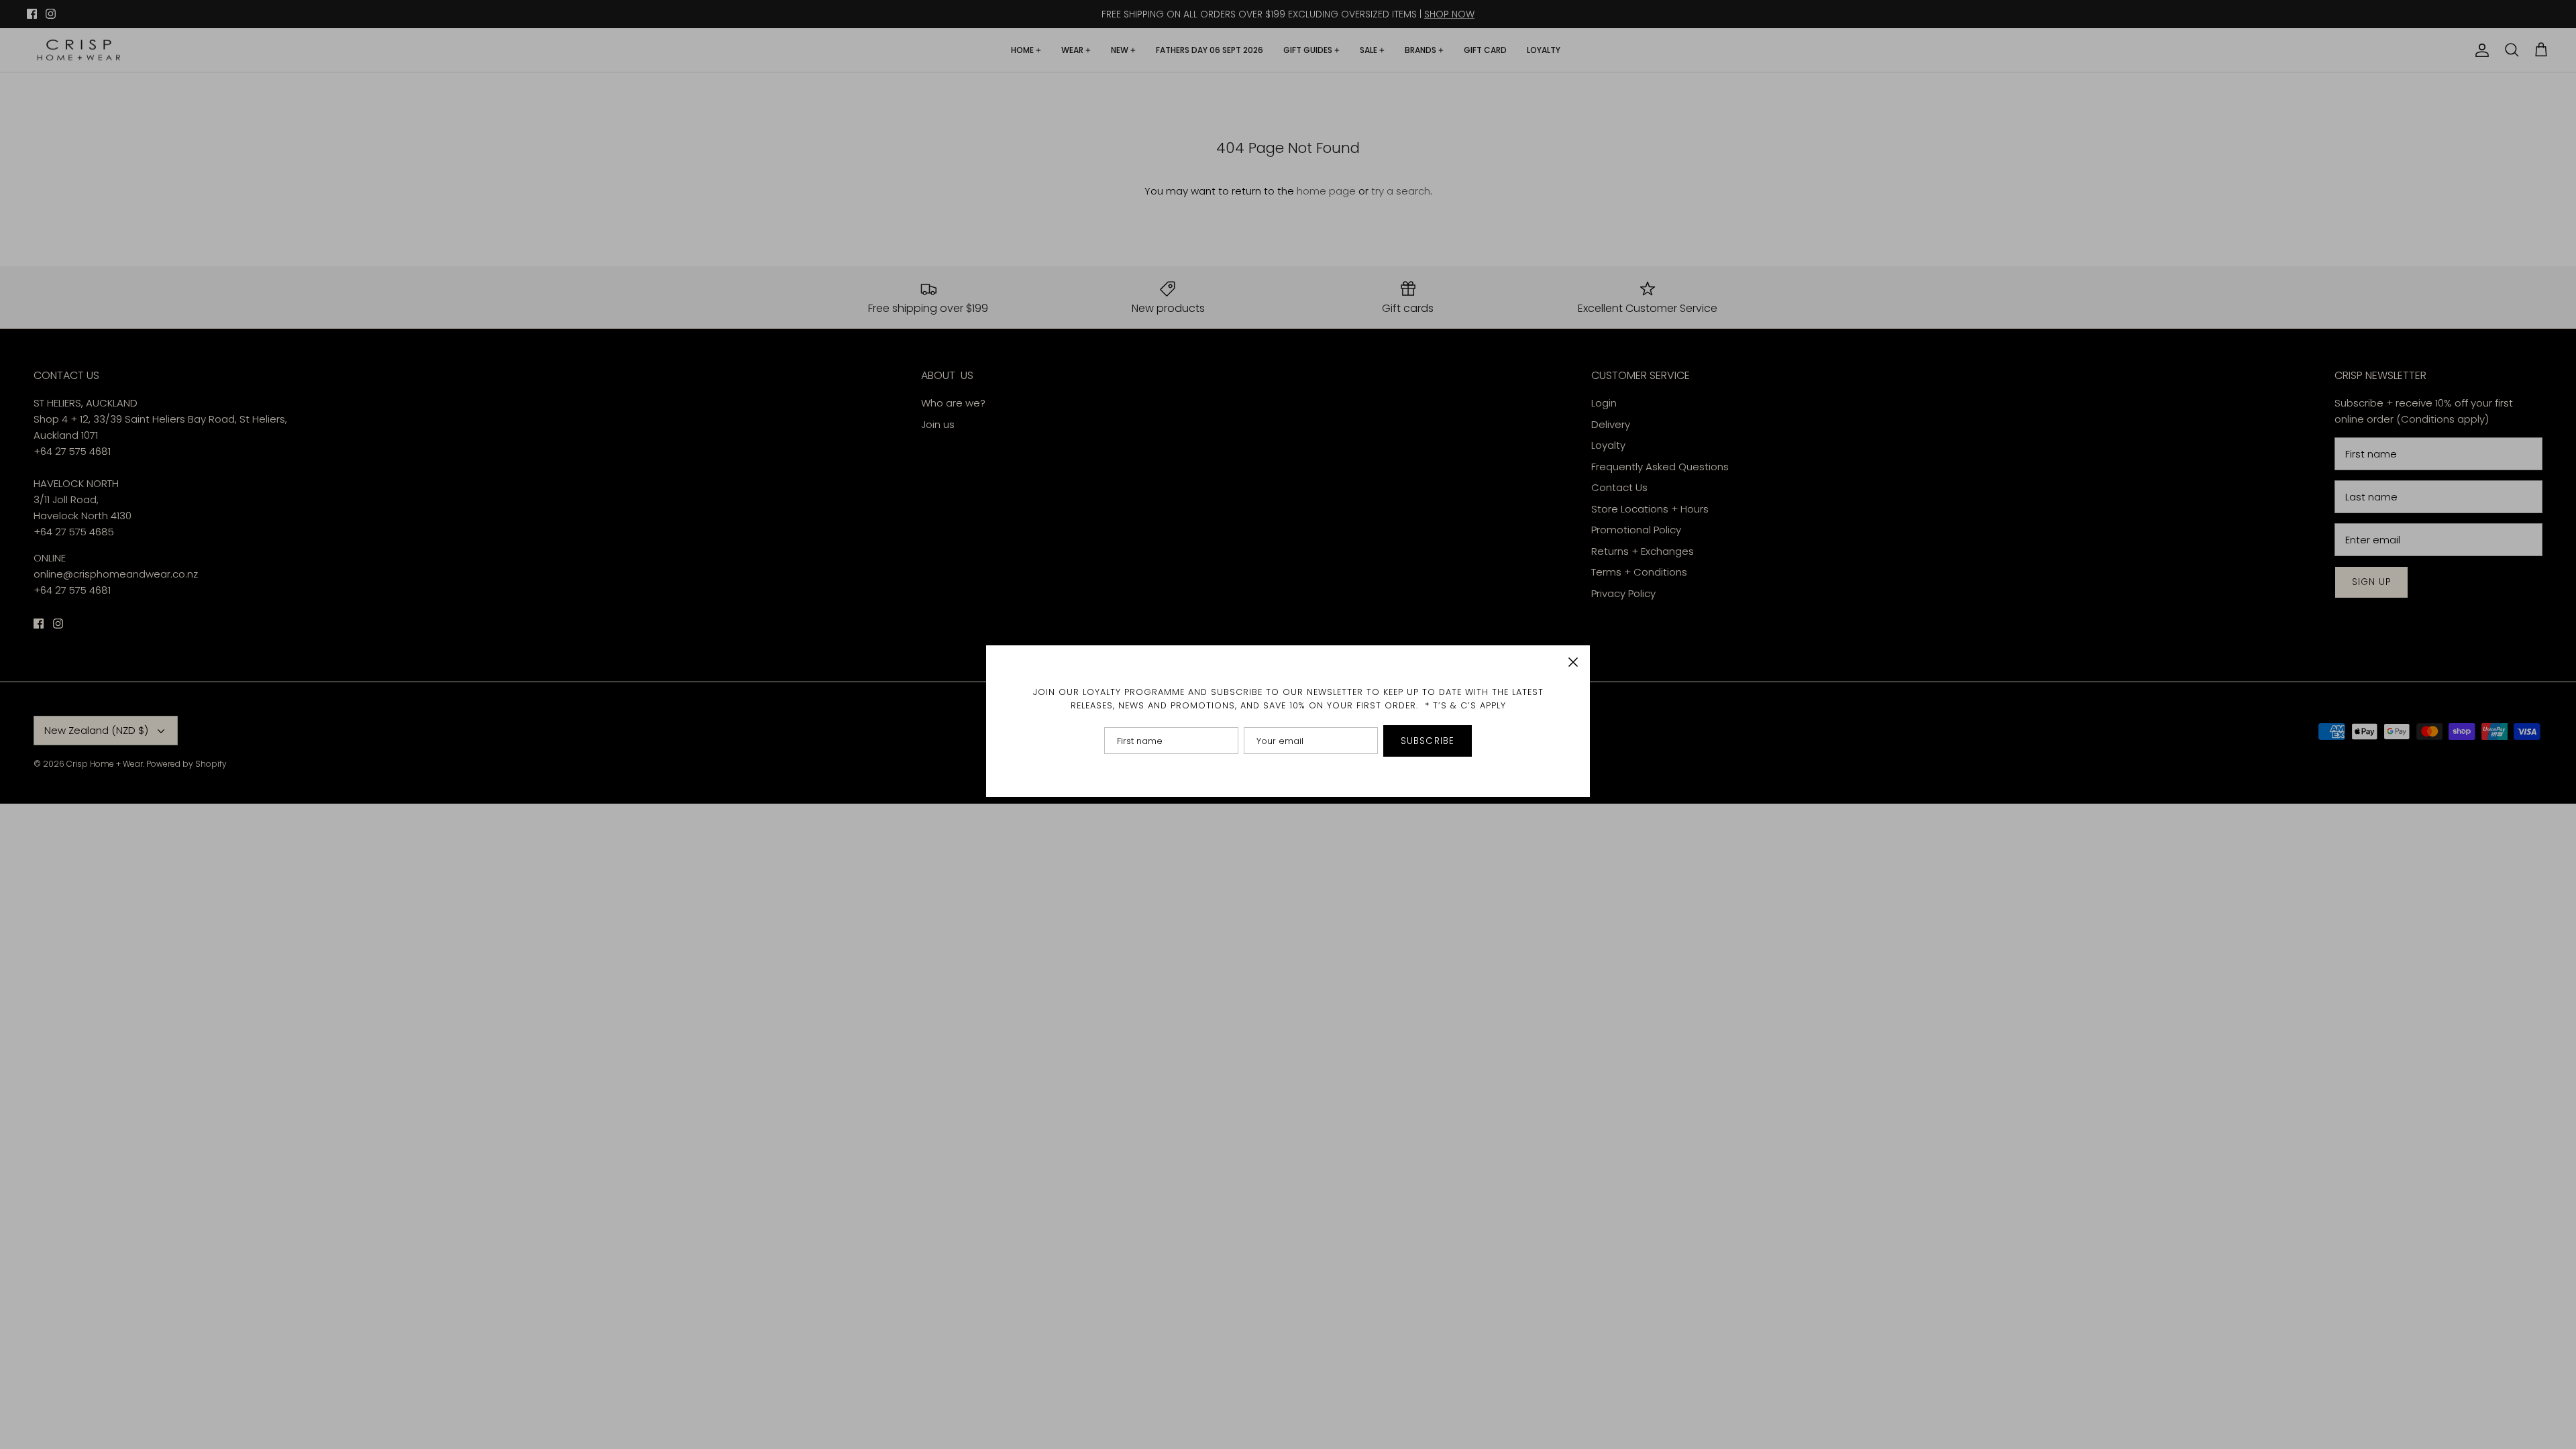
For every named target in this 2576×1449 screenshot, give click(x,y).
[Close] (1573, 662)
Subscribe (1428, 741)
